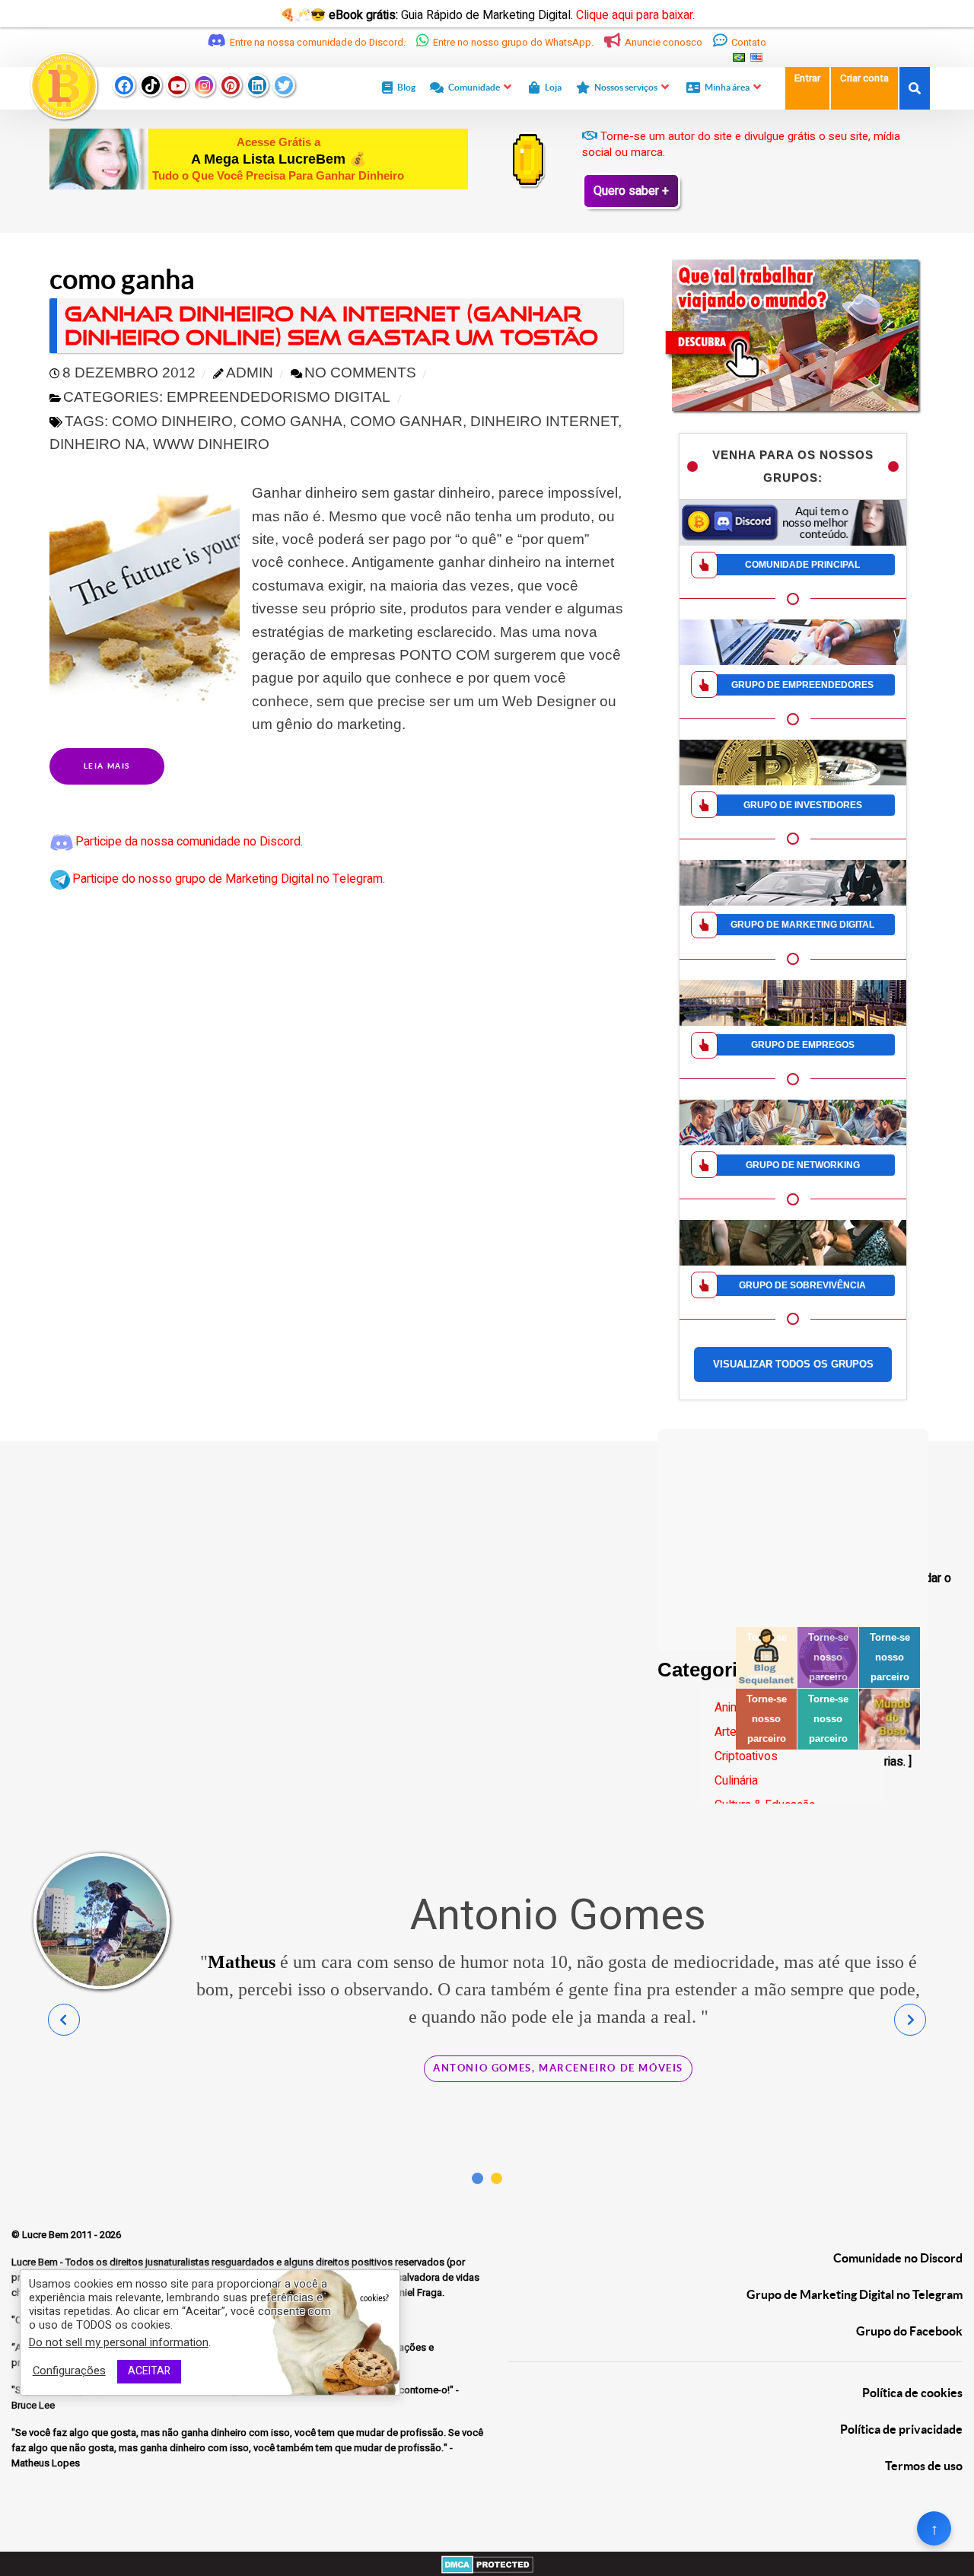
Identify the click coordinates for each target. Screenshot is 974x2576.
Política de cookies (912, 2393)
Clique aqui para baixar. (635, 15)
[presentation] (64, 2020)
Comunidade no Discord (898, 2258)
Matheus (242, 1962)
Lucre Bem (46, 2235)
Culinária (736, 1781)
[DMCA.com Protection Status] (487, 2564)
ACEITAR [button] (149, 2371)
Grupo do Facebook (909, 2331)
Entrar (807, 78)
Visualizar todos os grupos (793, 1364)
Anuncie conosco (664, 43)
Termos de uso (924, 2466)
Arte (726, 1732)
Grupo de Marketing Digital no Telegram (855, 2294)
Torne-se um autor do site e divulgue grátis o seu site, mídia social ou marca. (741, 144)
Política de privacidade (901, 2429)
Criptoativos (746, 1756)
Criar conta (864, 78)
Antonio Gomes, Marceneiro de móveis (558, 2068)
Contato (748, 43)
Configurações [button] (69, 2372)
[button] (477, 2178)
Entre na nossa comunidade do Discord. (318, 43)
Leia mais (107, 766)
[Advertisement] (793, 1524)
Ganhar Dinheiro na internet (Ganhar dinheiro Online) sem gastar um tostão (331, 325)
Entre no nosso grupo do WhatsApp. (513, 43)
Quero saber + (631, 191)
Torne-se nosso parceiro (828, 1657)
